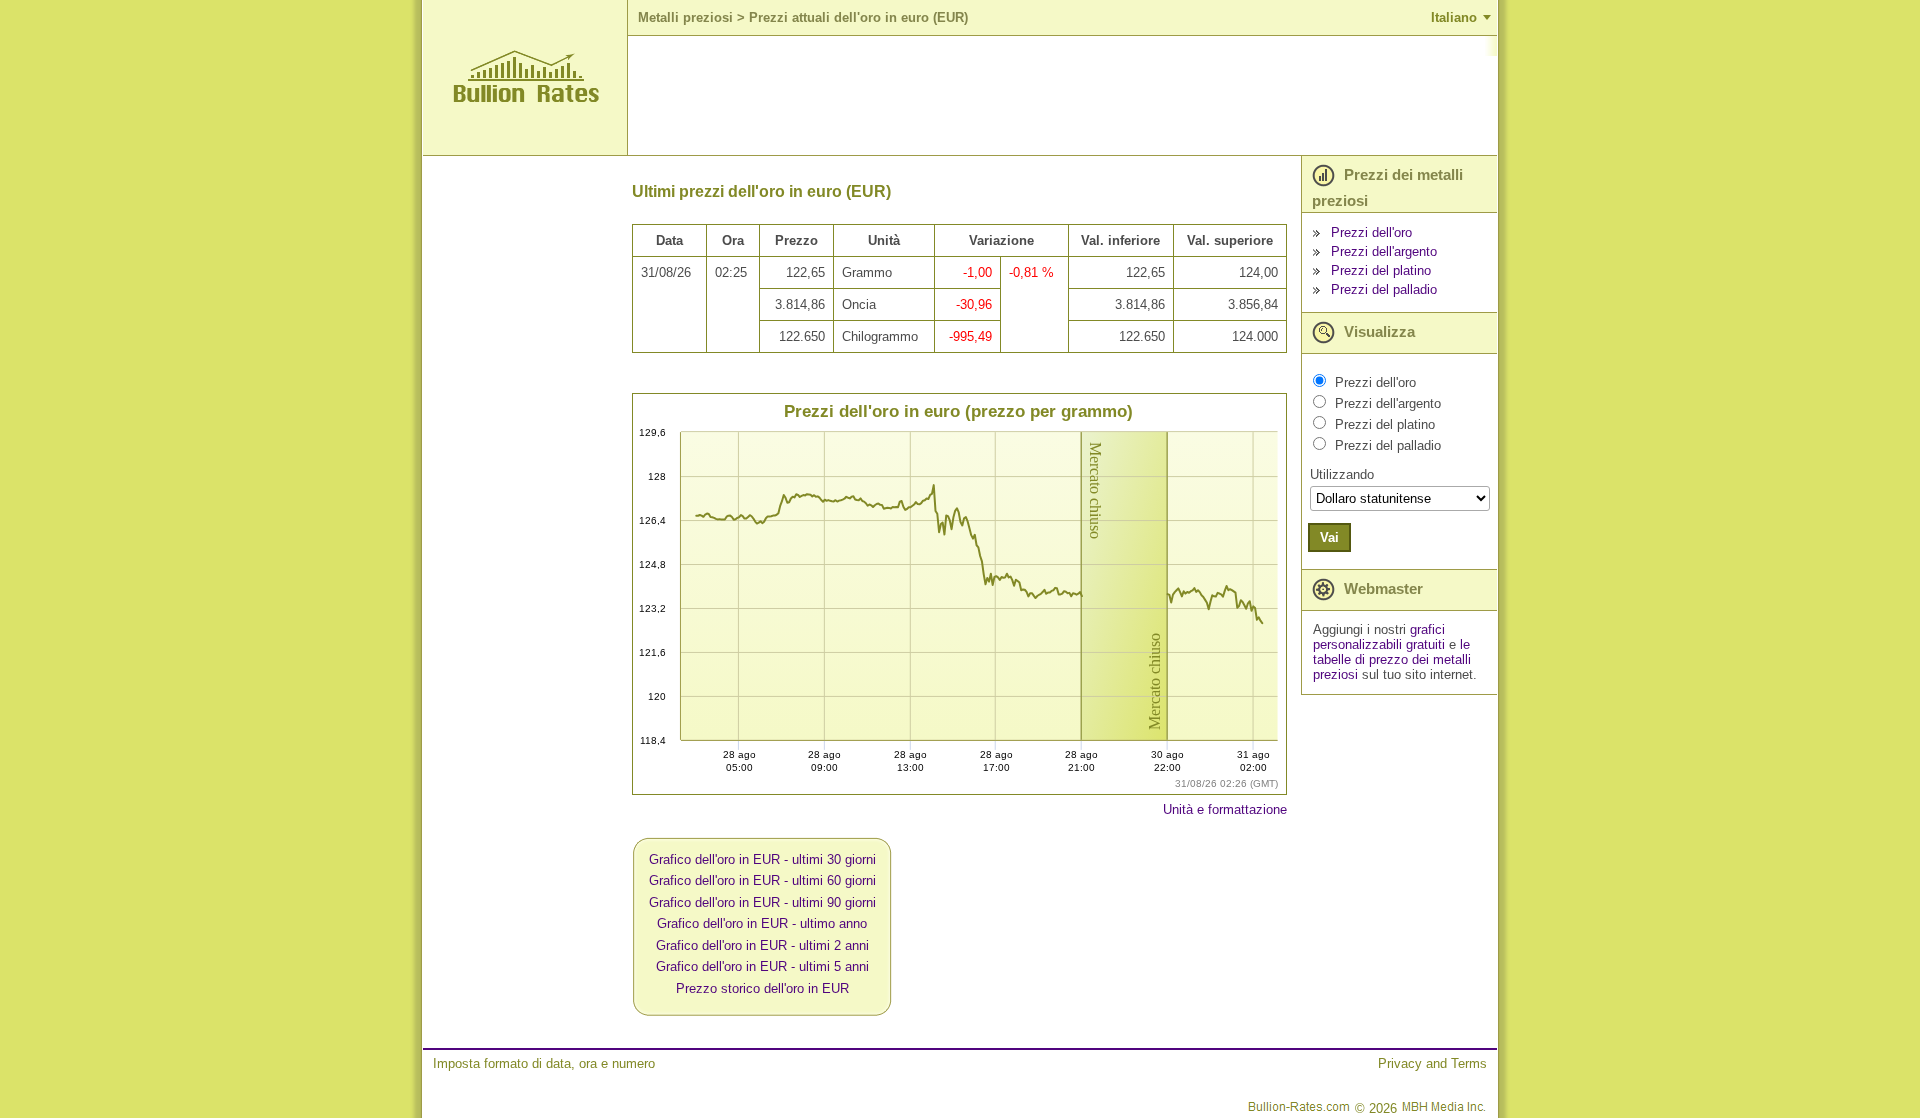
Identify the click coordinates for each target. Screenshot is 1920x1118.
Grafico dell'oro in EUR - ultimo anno (762, 923)
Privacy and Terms (1432, 1063)
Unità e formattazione (1225, 809)
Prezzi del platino (1381, 270)
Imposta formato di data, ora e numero (544, 1063)
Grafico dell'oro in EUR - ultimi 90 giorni (762, 902)
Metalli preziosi (685, 17)
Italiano (1454, 17)
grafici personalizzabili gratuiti (1379, 637)
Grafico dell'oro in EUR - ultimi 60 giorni (762, 880)
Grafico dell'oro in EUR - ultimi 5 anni (762, 966)
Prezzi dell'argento (1384, 251)
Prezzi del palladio (1384, 289)
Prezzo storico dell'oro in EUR (762, 988)
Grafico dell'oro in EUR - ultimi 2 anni (762, 945)
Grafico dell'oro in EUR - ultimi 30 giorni (762, 859)
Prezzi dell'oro (1371, 232)
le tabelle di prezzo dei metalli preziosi (1392, 659)
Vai (1329, 537)
